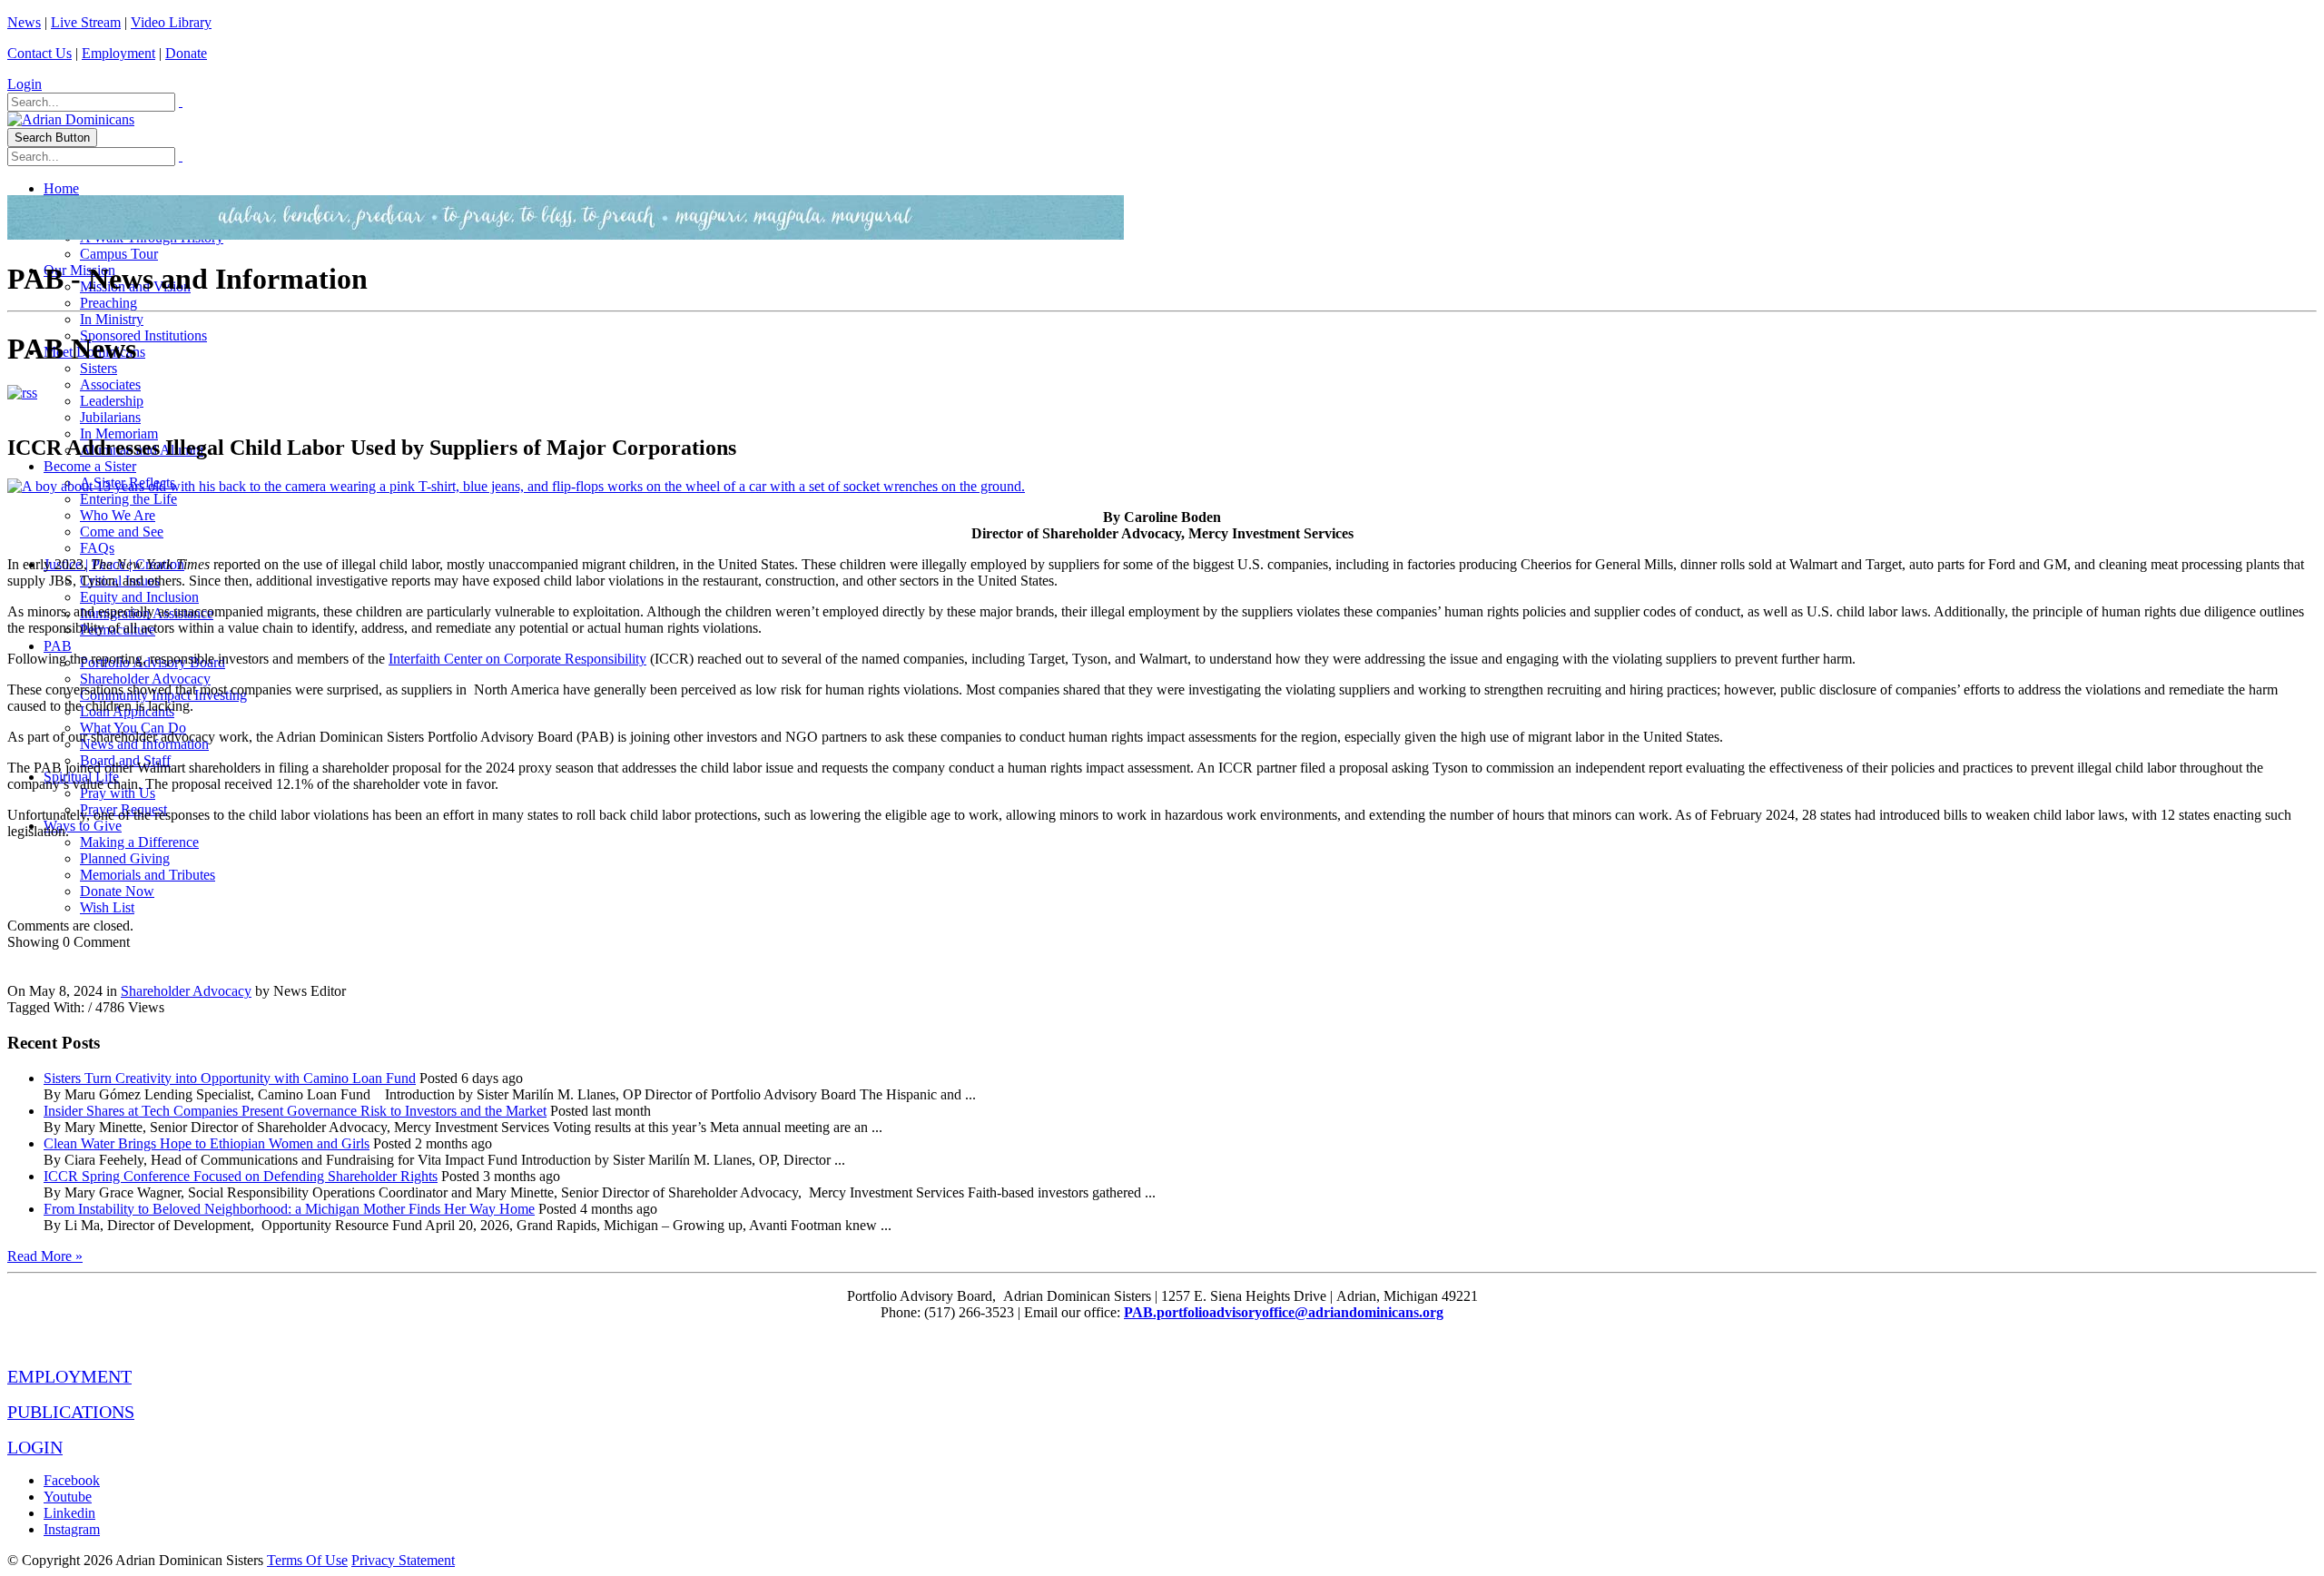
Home (61, 188)
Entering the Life (128, 499)
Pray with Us (118, 793)
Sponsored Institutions (143, 335)
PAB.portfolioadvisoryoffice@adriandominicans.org (1284, 1312)
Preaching (108, 303)
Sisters (98, 368)
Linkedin (69, 1513)
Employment (118, 53)
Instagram (72, 1529)
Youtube (68, 1497)
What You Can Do (133, 728)
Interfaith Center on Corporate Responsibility (517, 659)
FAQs (97, 548)
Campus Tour (119, 254)
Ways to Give (83, 826)
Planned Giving (125, 858)
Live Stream (86, 22)
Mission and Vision (135, 286)
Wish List (107, 907)
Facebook (72, 1480)
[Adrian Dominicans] (71, 119)
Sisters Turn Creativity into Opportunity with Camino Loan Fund (230, 1078)
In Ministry (112, 319)
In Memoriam (119, 433)
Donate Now (117, 891)
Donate (186, 53)
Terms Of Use (307, 1560)
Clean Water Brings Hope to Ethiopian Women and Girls (207, 1143)
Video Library (171, 22)
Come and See (122, 532)
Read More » (45, 1256)
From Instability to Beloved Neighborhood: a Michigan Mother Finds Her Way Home (289, 1209)
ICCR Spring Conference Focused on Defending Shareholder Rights (241, 1176)
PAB (58, 646)
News (24, 22)
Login (25, 84)
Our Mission (79, 270)
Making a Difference (139, 842)
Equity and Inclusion (139, 597)
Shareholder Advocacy (145, 679)
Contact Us (39, 53)
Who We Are (118, 515)
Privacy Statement (403, 1560)
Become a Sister (90, 466)
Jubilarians (110, 417)
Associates (110, 384)
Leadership (112, 401)
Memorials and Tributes (148, 875)
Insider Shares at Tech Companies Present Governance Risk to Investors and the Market (295, 1111)
